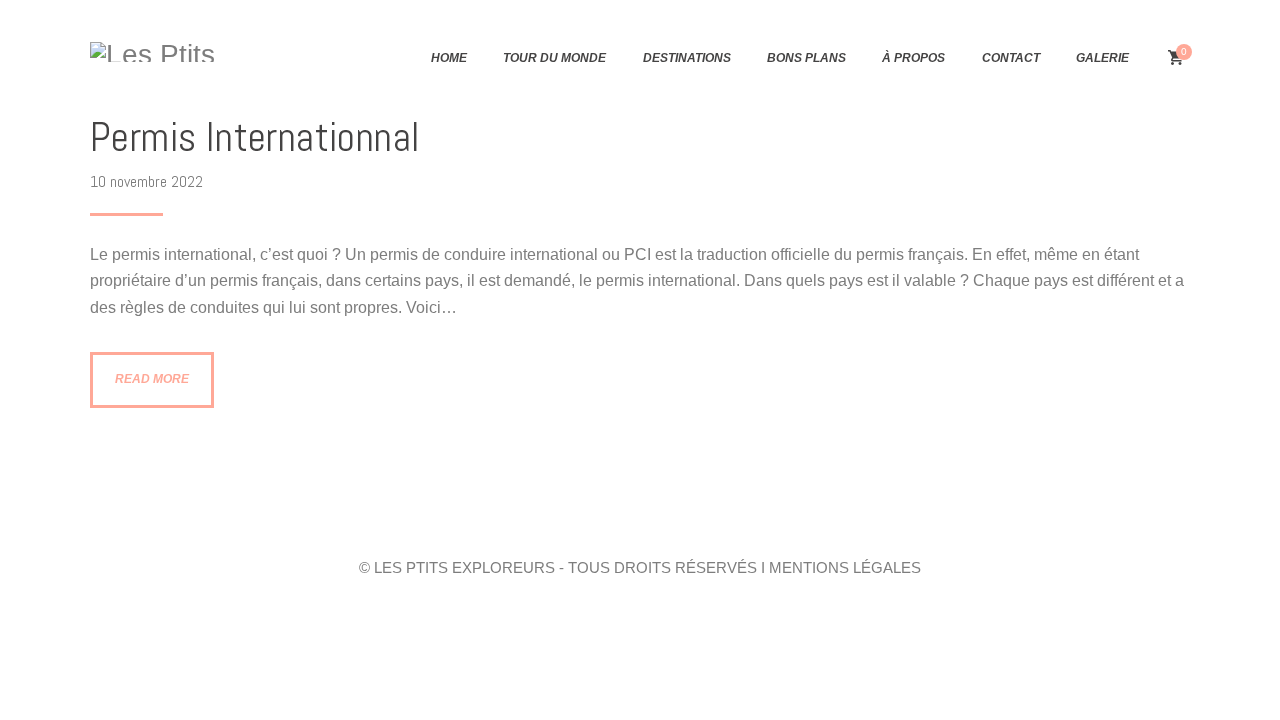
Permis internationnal (255, 137)
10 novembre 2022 (146, 181)
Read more (152, 379)
